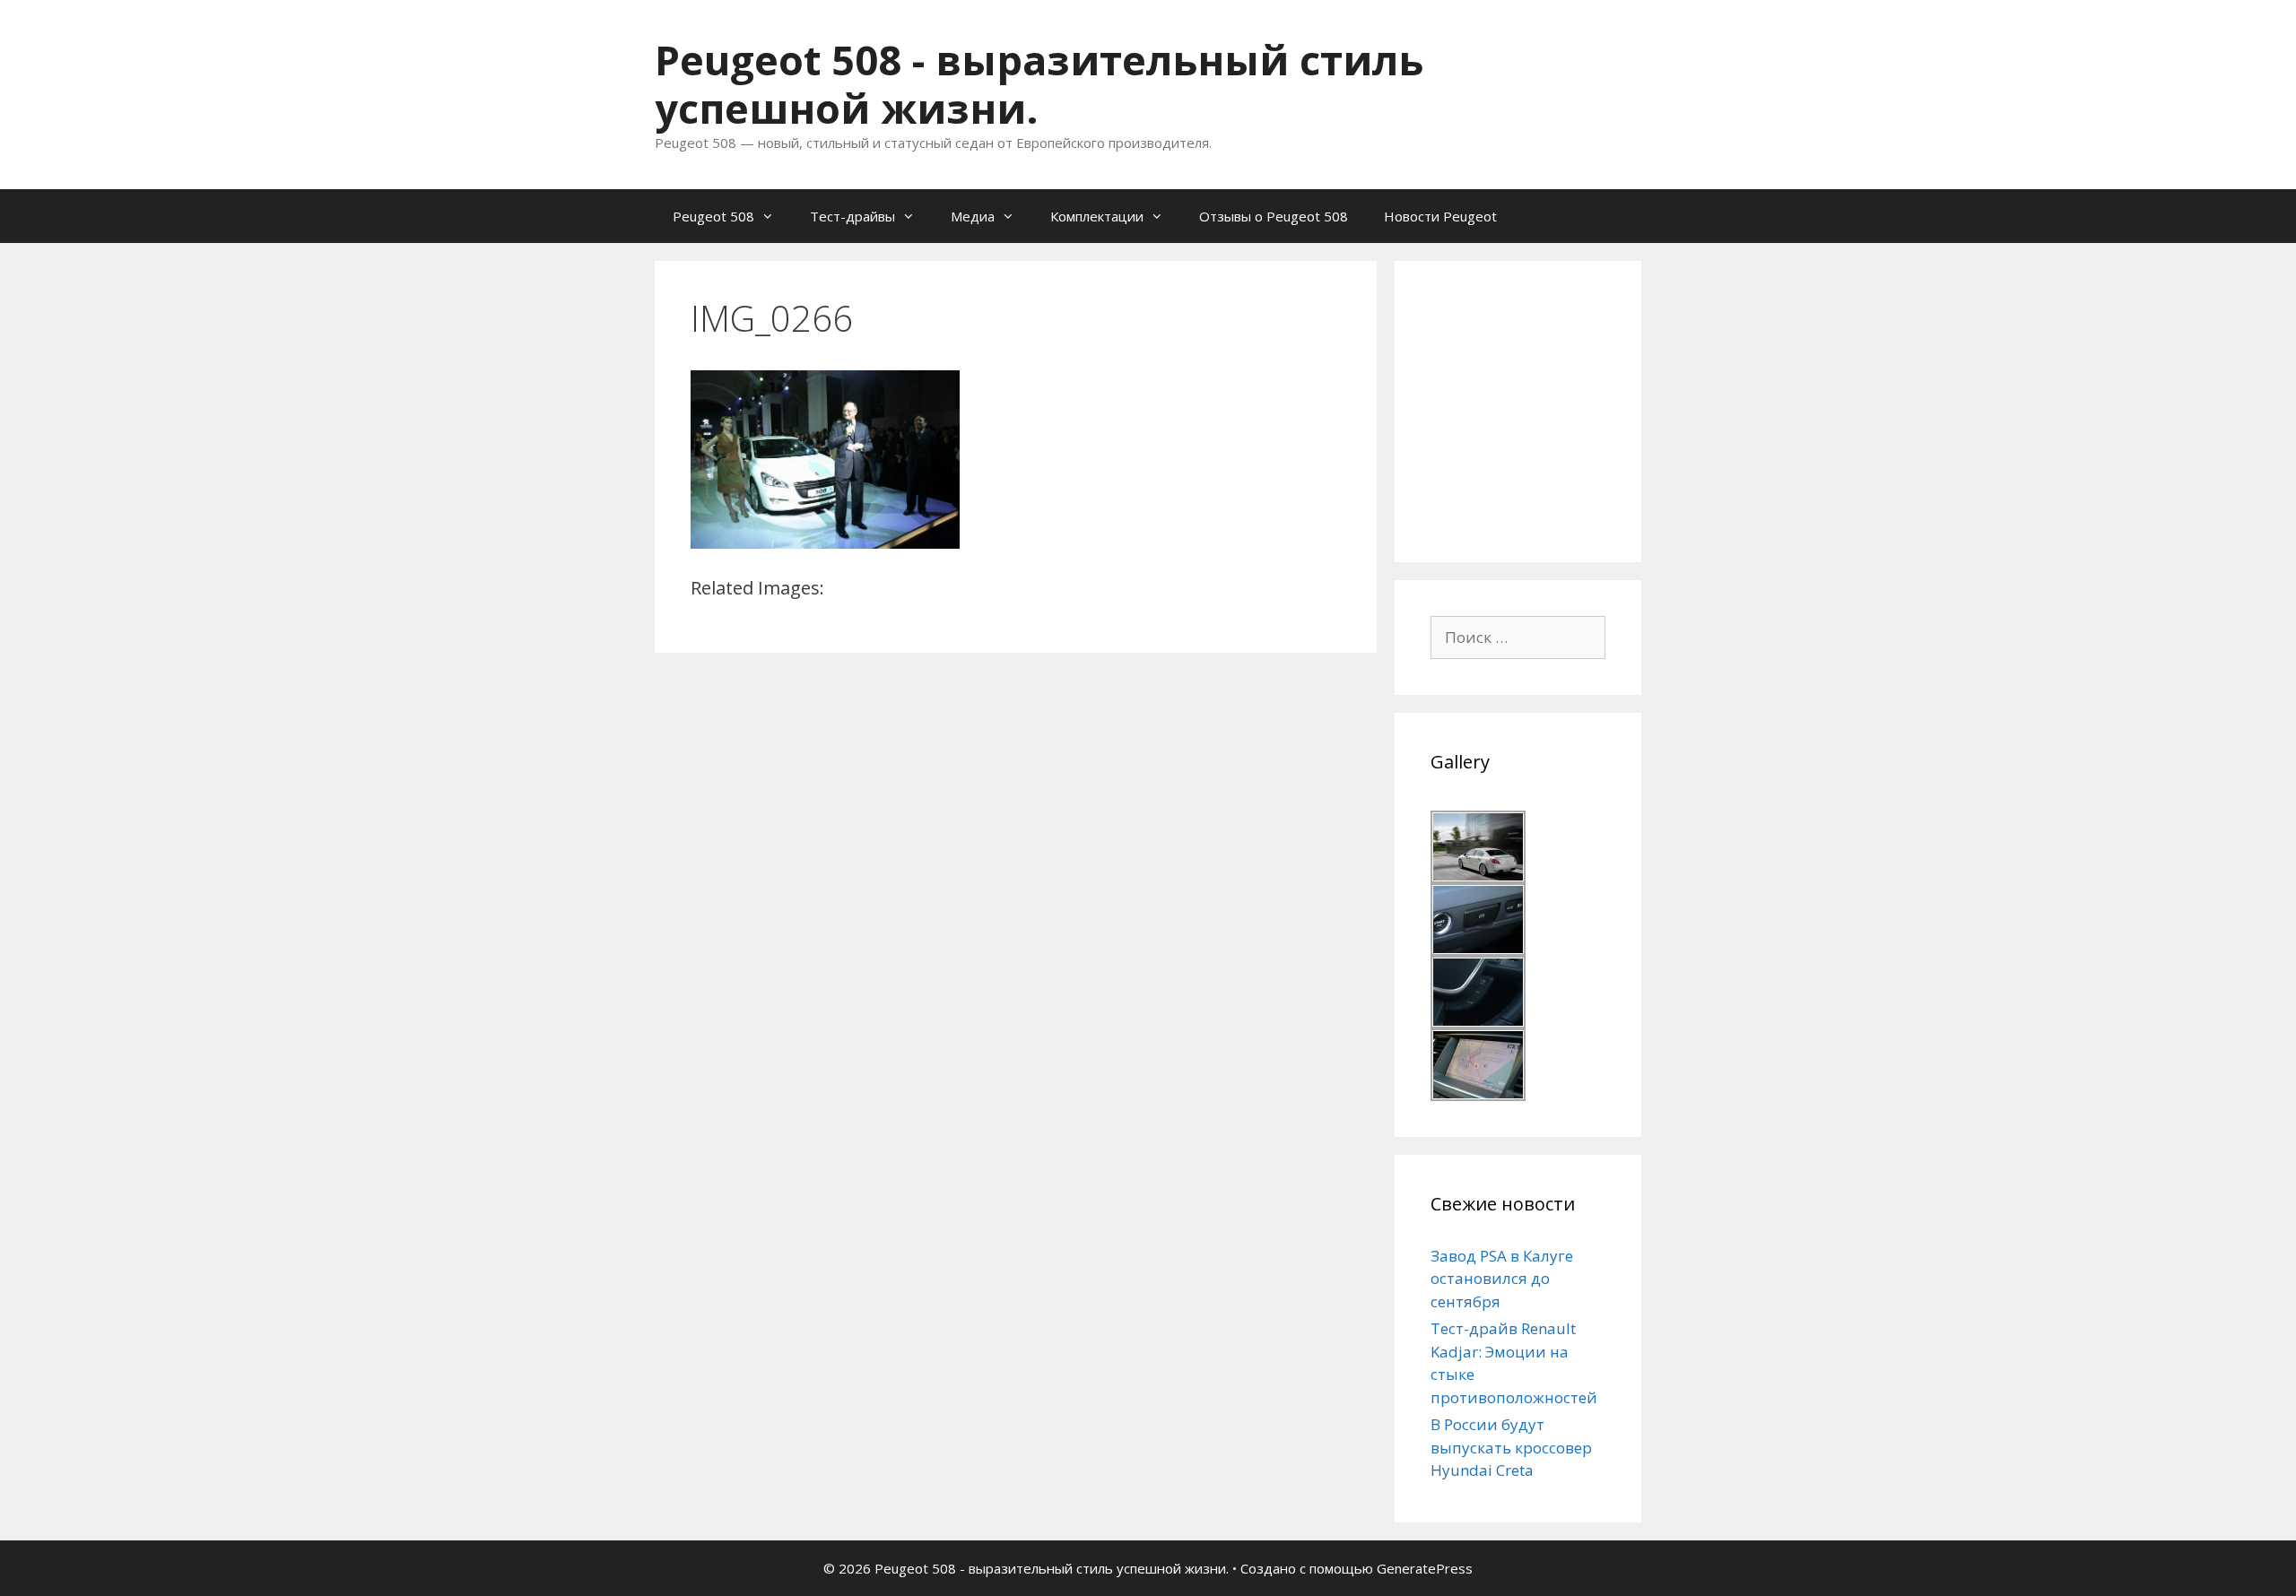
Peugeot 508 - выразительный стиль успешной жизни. (1039, 84)
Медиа (973, 216)
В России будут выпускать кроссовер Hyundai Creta (1511, 1447)
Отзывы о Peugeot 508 (1274, 216)
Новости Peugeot (1440, 216)
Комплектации (1097, 216)
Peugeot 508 (713, 216)
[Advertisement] (1565, 409)
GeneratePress (1425, 1568)
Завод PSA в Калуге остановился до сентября (1502, 1279)
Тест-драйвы (852, 216)
